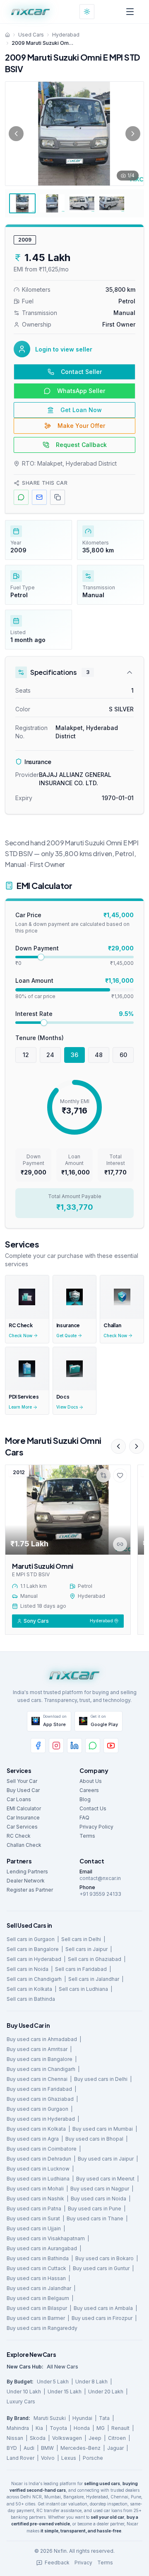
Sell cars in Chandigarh (34, 1979)
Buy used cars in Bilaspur (37, 2308)
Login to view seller (64, 349)
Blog (85, 1799)
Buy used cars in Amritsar (37, 2049)
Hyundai (82, 2418)
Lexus (69, 2458)
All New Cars (62, 2367)
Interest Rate (34, 1014)
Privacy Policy (96, 1827)
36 (74, 1055)
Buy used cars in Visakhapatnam (46, 2238)
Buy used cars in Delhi (101, 2079)
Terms (87, 1836)
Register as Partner (30, 1890)
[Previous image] (16, 134)
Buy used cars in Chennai (37, 2079)
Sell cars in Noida (28, 1969)
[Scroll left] (118, 1446)
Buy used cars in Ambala (103, 2308)
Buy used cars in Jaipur (106, 2159)
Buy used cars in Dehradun (39, 2159)
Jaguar (115, 2448)
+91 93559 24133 (100, 1894)
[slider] (41, 957)
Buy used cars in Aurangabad (42, 2248)
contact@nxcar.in (100, 1878)
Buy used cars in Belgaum (38, 2298)
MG (101, 2428)
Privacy (83, 2563)
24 (50, 1055)
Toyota (58, 2428)
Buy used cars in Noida (99, 2199)
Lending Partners (27, 1872)
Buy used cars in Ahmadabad (42, 2039)
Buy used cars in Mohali (35, 2189)
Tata (104, 2418)
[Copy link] (120, 1544)
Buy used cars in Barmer (36, 2318)
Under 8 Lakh (91, 2382)
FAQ (84, 1818)
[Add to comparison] (103, 1475)
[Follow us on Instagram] (56, 1746)
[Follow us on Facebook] (38, 1746)
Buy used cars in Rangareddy (42, 2328)
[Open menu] (130, 12)
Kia (39, 2428)
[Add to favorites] (120, 1475)
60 (123, 1055)
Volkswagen (67, 2438)
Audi (29, 2448)
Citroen (117, 2438)
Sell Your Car (22, 1781)
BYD (12, 2448)
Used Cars (31, 35)
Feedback (57, 2563)
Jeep (95, 2438)
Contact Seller (81, 372)
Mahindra (18, 2428)
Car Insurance (23, 1818)
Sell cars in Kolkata (29, 1989)
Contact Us (93, 1808)
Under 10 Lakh (24, 2392)
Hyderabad (66, 35)
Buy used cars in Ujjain (34, 2228)
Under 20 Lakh (106, 2392)
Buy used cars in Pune (95, 2209)
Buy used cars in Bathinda (38, 2258)
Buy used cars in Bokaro (105, 2258)
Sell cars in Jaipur (87, 1949)
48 (99, 1055)
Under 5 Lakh (53, 2382)
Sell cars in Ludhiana (83, 1989)
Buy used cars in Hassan (36, 2278)
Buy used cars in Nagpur (100, 2189)
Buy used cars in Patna (34, 2209)
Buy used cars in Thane (95, 2218)
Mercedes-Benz (81, 2448)
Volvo (48, 2458)
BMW (47, 2448)
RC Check (19, 1836)
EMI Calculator (24, 1808)
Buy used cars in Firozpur (102, 2318)
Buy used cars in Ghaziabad (40, 2099)
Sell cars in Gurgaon (31, 1939)
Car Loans (19, 1799)
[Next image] (133, 134)
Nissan (15, 2438)
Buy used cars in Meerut (105, 2179)
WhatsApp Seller (81, 391)
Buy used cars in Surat (33, 2218)
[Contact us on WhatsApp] (93, 1746)
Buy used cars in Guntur (101, 2268)
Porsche (93, 2458)
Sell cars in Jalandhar (94, 1979)
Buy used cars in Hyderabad (41, 2119)
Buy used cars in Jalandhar (39, 2288)
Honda (82, 2428)
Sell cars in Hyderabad (34, 1959)
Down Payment (37, 948)
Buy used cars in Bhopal (94, 2139)
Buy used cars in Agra (33, 2139)
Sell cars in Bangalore (33, 1949)
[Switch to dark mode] (87, 12)
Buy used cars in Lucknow (38, 2169)
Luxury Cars (21, 2401)
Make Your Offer (81, 426)
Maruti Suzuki (50, 2418)
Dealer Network (26, 1881)
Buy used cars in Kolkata (36, 2129)
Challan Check (24, 1845)
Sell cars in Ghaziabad (95, 1959)
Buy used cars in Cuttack (36, 2268)
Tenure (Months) (40, 1038)
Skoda (38, 2438)
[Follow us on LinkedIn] (74, 1746)
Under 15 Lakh (65, 2392)
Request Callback (81, 445)
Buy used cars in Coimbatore (42, 2149)
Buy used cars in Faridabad (39, 2089)
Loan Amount (34, 980)
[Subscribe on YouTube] (111, 1746)
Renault (120, 2428)
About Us (91, 1781)
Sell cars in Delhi (81, 1939)
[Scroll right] (137, 1446)
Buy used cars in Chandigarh (41, 2069)
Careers (89, 1790)
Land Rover (20, 2458)
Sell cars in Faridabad (81, 1969)
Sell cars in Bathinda (31, 1999)
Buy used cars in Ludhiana (38, 2179)
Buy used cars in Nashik (35, 2199)
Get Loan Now (81, 410)
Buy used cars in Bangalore (40, 2059)
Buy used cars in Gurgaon (37, 2109)
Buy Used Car (23, 1790)
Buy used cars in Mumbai (103, 2129)
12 (26, 1055)
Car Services (22, 1827)
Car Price (28, 915)
